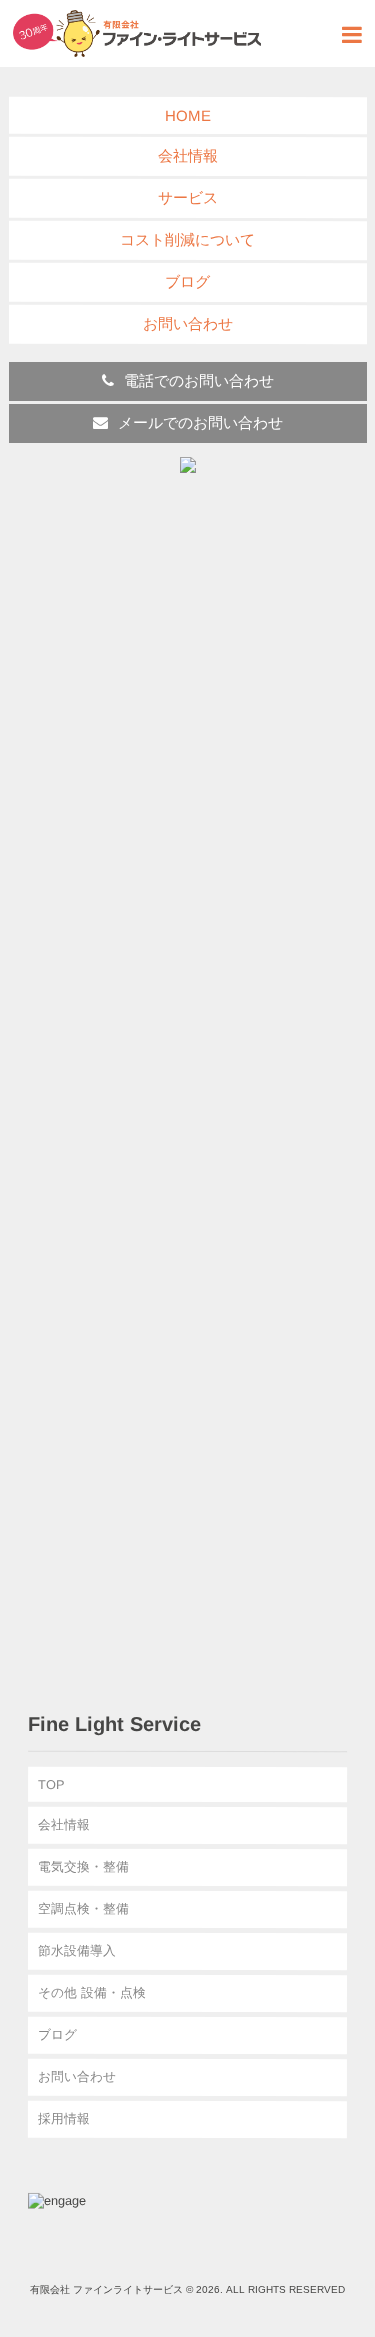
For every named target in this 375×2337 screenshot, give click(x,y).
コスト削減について (187, 239)
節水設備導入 (77, 1950)
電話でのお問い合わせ (198, 380)
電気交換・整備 (83, 1866)
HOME (187, 115)
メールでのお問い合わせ (199, 422)
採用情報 (64, 2118)
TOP (51, 1784)
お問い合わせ (187, 323)
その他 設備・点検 (92, 1992)
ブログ (187, 281)
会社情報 (187, 155)
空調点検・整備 (83, 1908)
